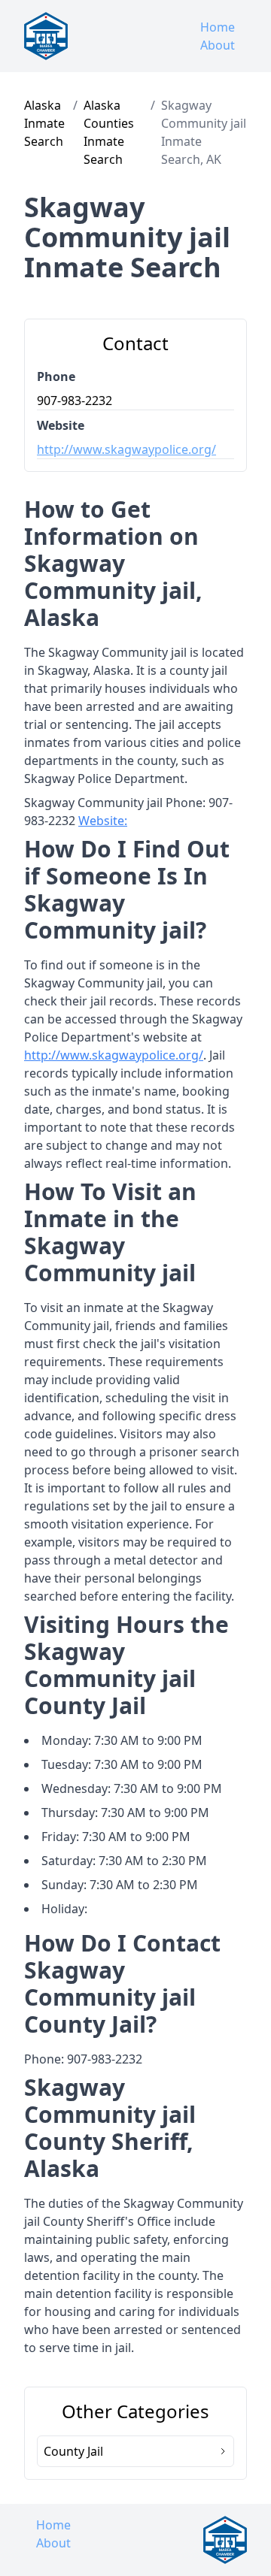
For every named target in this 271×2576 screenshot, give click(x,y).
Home (218, 27)
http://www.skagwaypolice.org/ (126, 449)
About (218, 45)
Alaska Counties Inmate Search (109, 132)
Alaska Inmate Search (44, 123)
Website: (103, 821)
